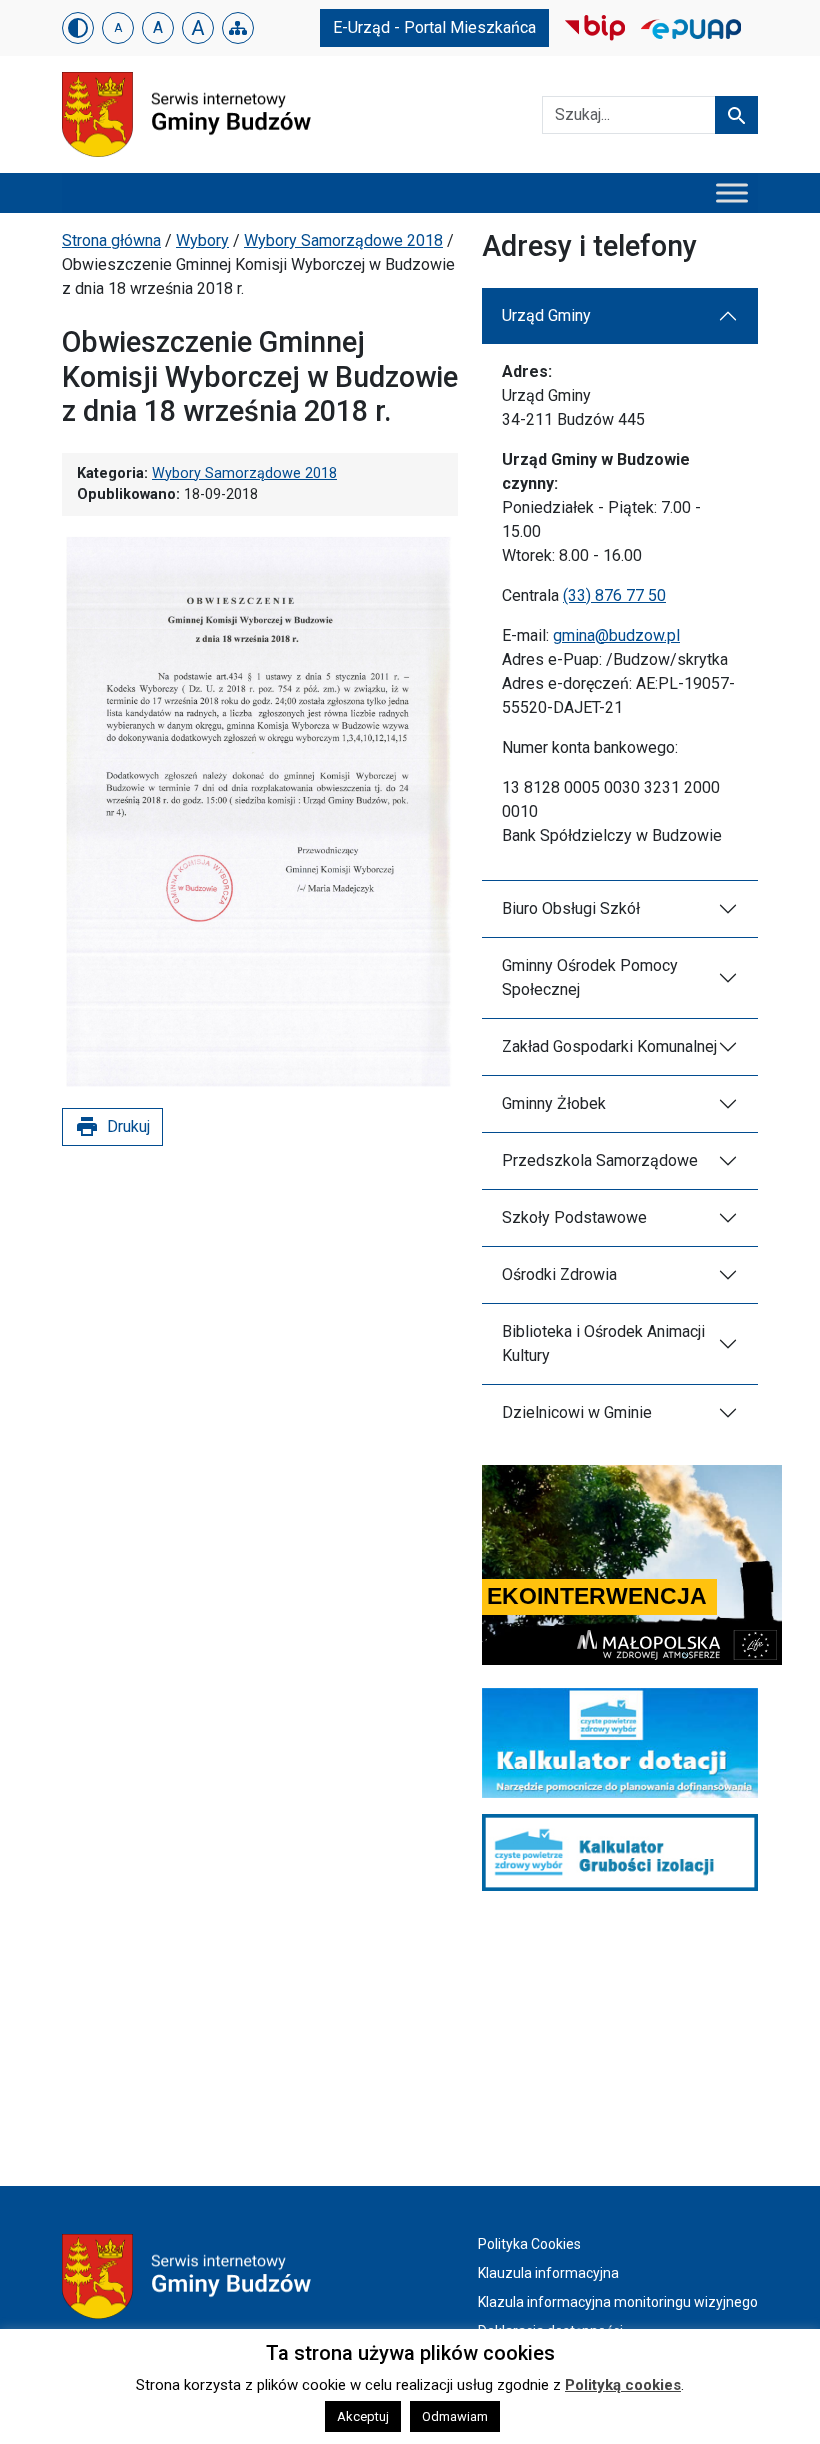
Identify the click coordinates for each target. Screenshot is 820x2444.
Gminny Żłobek (554, 1103)
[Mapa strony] (238, 28)
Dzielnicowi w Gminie (577, 1412)
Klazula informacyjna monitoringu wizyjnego (618, 2302)
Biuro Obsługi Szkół (571, 908)
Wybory (202, 240)
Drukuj (112, 1127)
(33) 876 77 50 (614, 595)
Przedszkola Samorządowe (600, 1160)
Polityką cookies (623, 2385)
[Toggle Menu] (732, 192)
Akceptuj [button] (363, 2416)
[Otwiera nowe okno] (595, 26)
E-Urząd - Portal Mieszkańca (434, 27)
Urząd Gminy (546, 315)
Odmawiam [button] (455, 2416)
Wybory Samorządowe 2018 (343, 240)
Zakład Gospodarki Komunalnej (609, 1046)
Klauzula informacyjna (548, 2273)
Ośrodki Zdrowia (559, 1274)
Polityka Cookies (529, 2244)
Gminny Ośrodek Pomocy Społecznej (590, 977)
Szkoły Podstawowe (574, 1217)
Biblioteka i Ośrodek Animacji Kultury (603, 1343)
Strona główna (111, 240)
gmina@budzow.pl (616, 635)
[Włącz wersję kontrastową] (78, 28)
